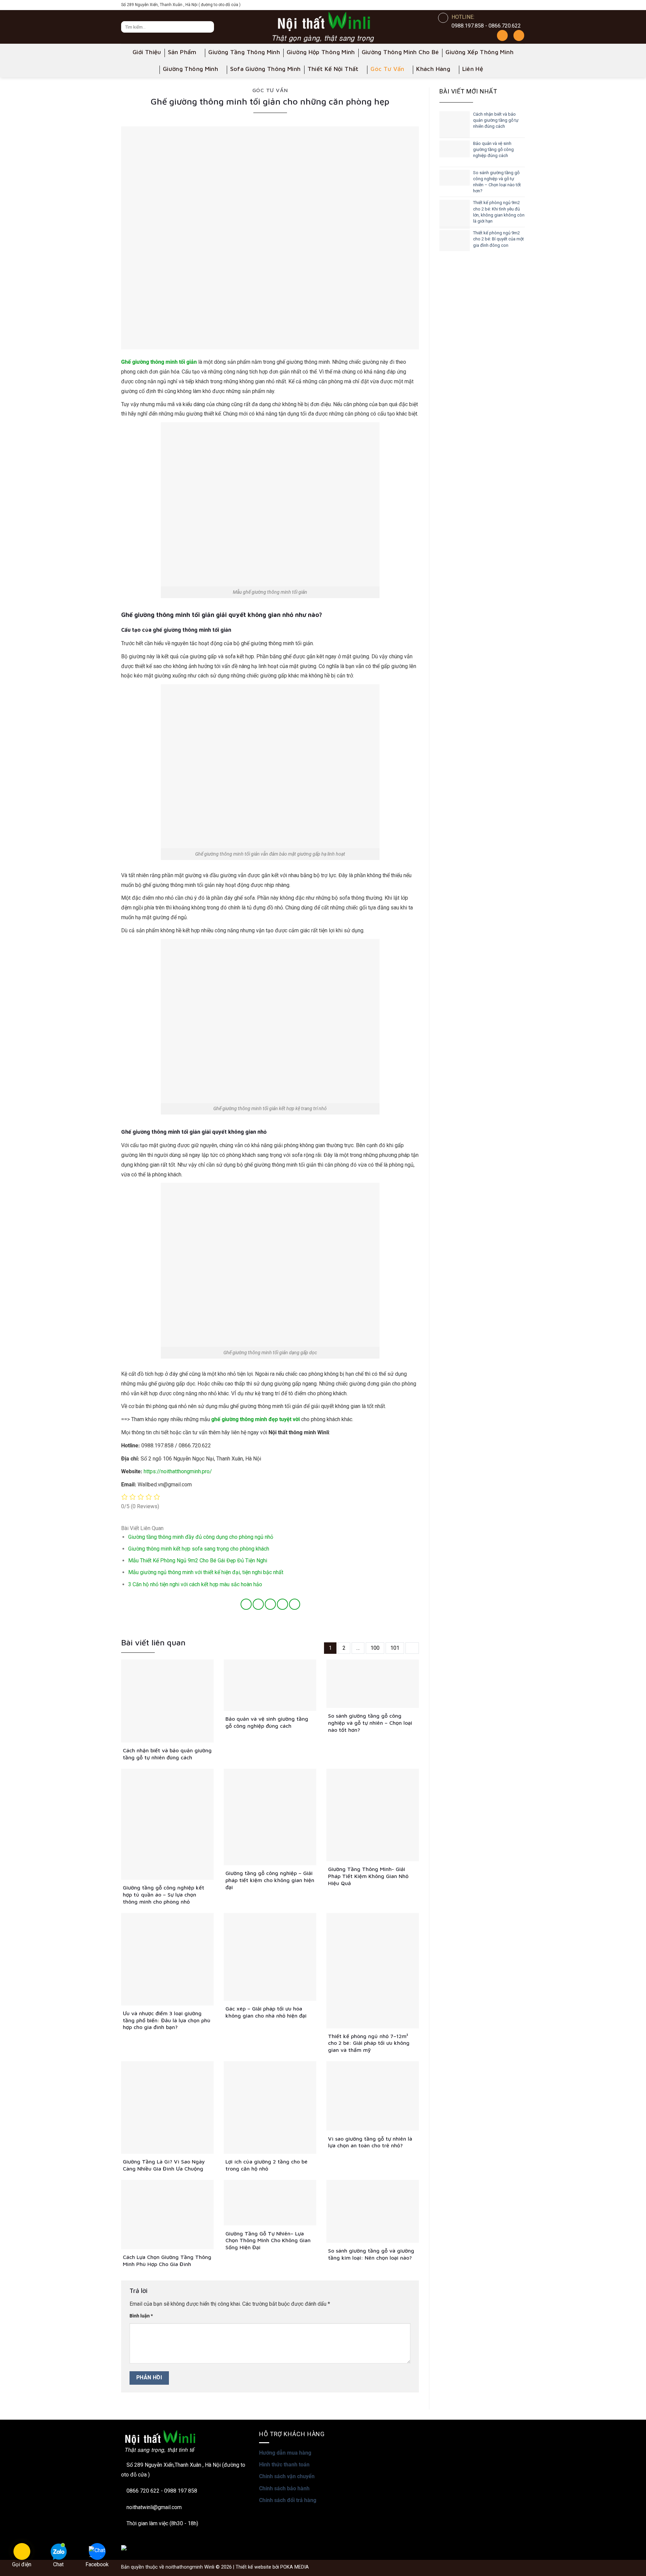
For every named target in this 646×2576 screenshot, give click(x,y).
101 (395, 1648)
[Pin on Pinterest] (282, 1604)
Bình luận (141, 2316)
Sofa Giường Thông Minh (265, 69)
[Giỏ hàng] (519, 35)
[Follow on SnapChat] (500, 5)
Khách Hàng (433, 69)
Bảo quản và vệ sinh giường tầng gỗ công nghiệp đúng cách (493, 149)
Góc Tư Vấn (387, 69)
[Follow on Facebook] (481, 5)
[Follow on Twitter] (510, 5)
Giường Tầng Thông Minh (244, 52)
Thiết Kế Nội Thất (333, 69)
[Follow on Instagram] (491, 5)
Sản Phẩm (182, 52)
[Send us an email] (520, 5)
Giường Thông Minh (190, 69)
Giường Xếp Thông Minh (479, 52)
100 (375, 1648)
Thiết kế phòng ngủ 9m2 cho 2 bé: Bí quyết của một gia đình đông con (498, 239)
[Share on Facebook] (246, 1604)
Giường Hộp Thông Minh (321, 52)
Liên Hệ (473, 69)
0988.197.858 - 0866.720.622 (486, 26)
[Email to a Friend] (270, 1604)
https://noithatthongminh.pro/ (178, 1471)
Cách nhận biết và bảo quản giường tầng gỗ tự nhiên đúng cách (496, 120)
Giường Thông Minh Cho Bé (400, 52)
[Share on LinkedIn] (295, 1604)
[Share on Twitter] (258, 1604)
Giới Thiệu (147, 52)
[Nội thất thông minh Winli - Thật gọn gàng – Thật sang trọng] (323, 27)
